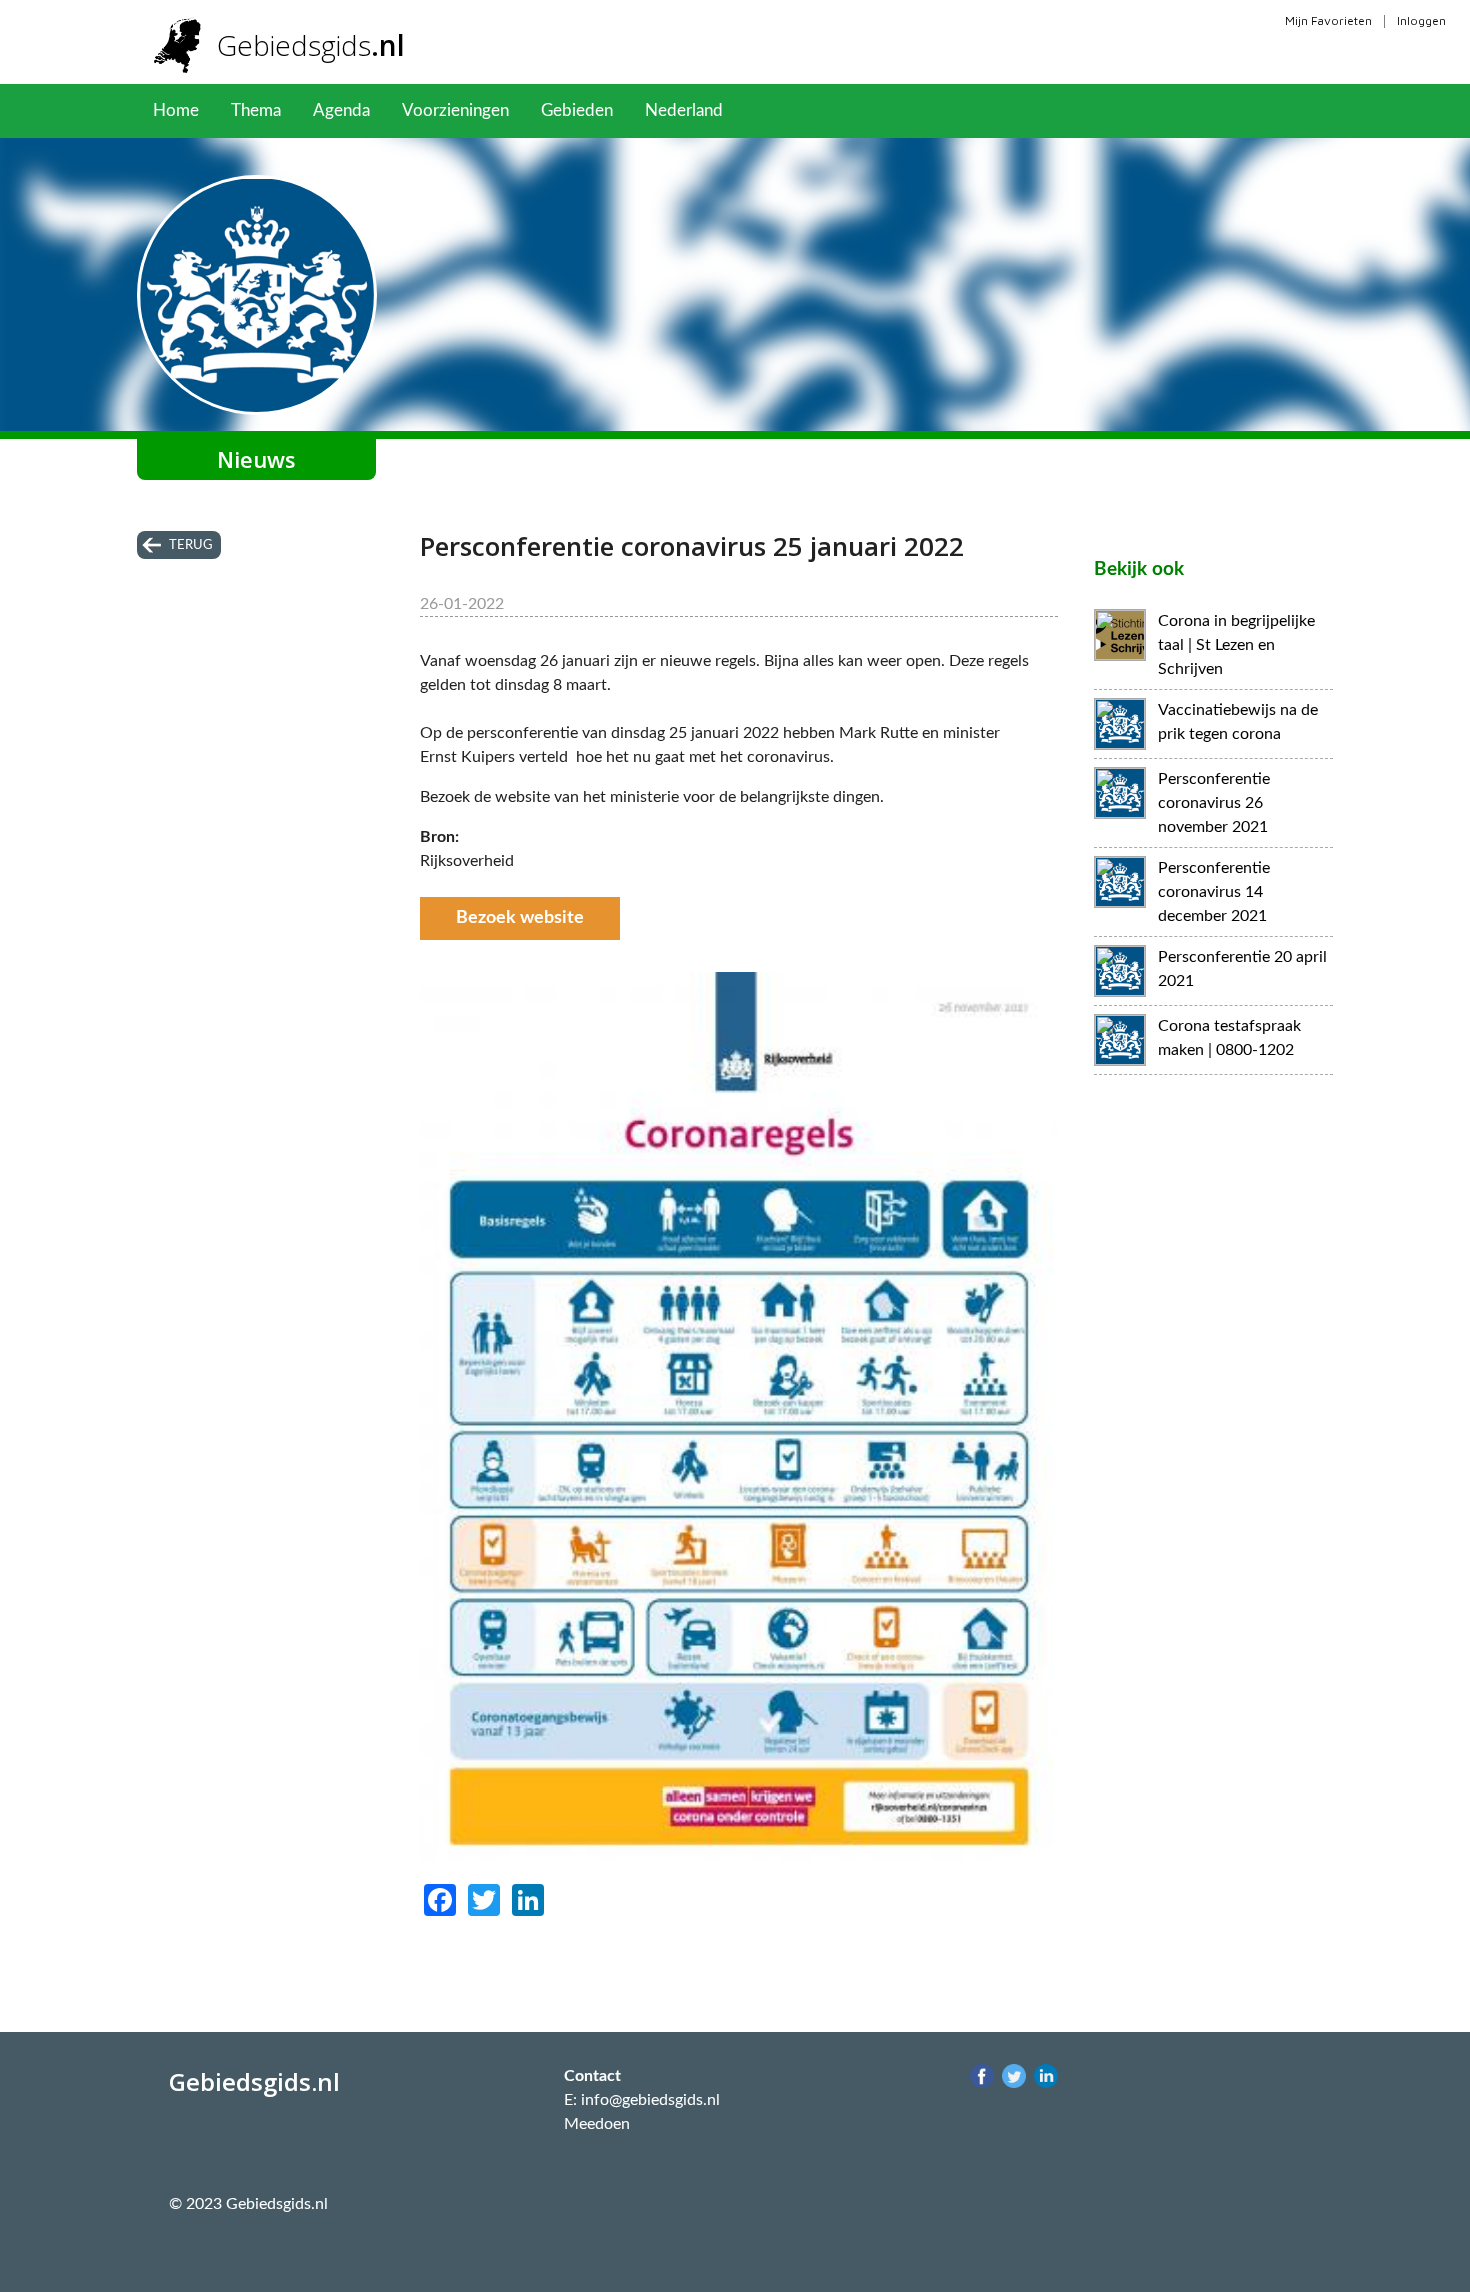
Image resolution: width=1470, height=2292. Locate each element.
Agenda (341, 110)
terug (191, 545)
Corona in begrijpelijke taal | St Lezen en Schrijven (1236, 645)
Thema (256, 110)
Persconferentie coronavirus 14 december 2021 (1214, 892)
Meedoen (597, 2124)
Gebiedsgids (311, 45)
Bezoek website (520, 918)
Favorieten (794, 110)
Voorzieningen (455, 110)
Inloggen (1421, 20)
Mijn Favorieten (1328, 20)
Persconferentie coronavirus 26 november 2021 (1214, 803)
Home (176, 110)
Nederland (684, 110)
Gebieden (577, 110)
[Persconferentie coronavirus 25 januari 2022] (739, 1870)
